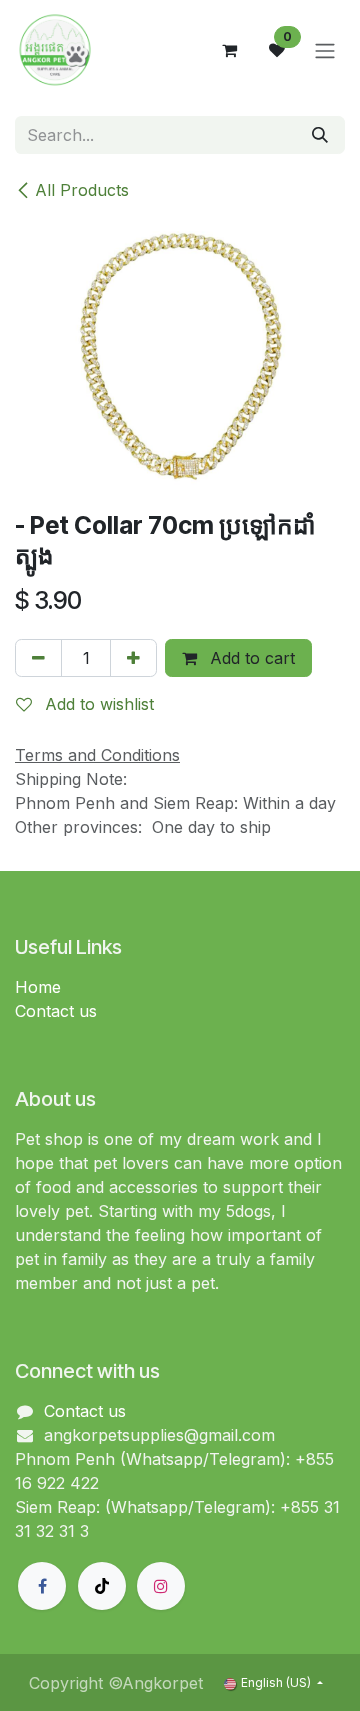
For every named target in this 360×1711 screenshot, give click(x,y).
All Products (82, 190)
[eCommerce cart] (229, 50)
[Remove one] (38, 658)
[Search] (320, 135)
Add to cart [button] (250, 658)
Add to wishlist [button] (97, 704)
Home (38, 987)
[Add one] (133, 658)
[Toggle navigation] (325, 50)
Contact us (56, 1011)
